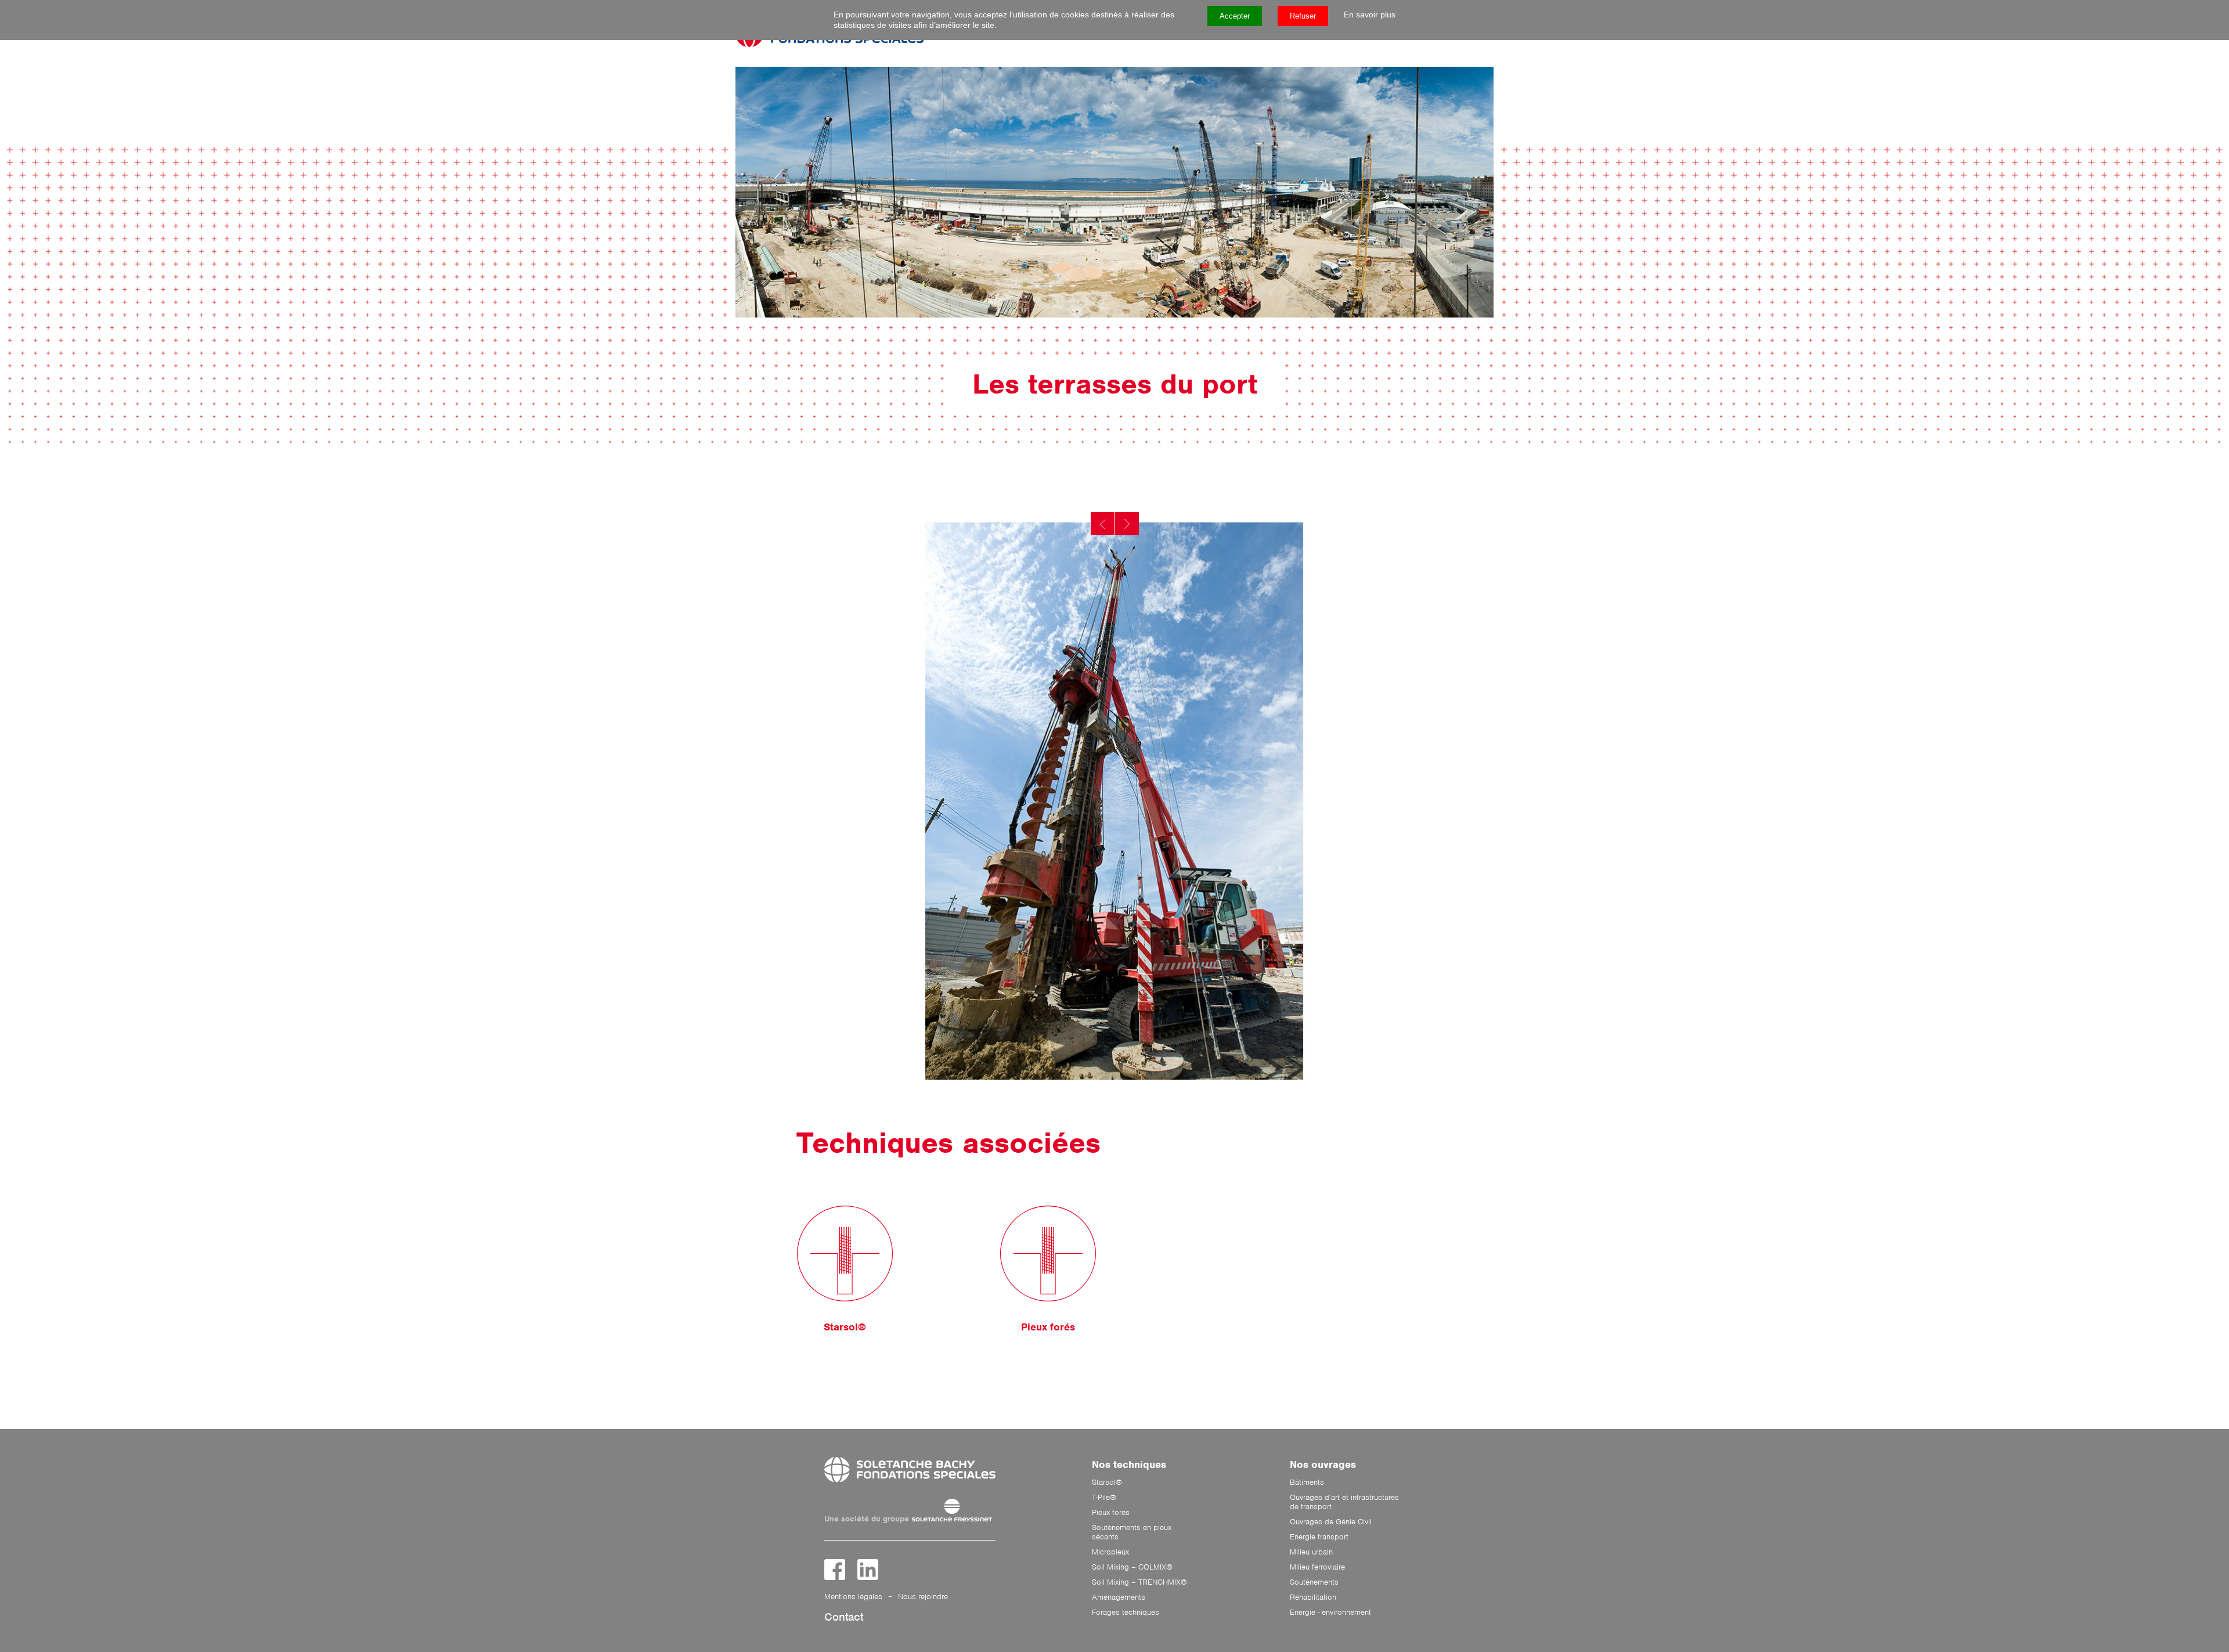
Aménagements (1119, 1597)
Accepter (1235, 16)
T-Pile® (1104, 1498)
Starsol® (1107, 1483)
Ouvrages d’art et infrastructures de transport (1344, 1502)
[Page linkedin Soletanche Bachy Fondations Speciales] (868, 1570)
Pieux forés (1111, 1513)
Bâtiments (1307, 1483)
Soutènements (1314, 1582)
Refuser (1303, 16)
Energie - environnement (1330, 1613)
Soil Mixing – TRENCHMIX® (1139, 1582)
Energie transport (1319, 1537)
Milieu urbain (1311, 1552)
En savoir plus (1370, 15)
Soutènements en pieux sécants (1132, 1532)
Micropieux (1110, 1552)
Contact (844, 1617)
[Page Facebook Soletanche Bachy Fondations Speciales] (835, 1570)
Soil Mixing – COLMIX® (1132, 1567)
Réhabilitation (1313, 1597)
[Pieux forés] (1048, 1254)
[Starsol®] (845, 1254)
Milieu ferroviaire (1317, 1567)
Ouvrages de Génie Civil (1331, 1522)
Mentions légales (853, 1597)
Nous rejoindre (923, 1597)
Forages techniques (1126, 1613)
